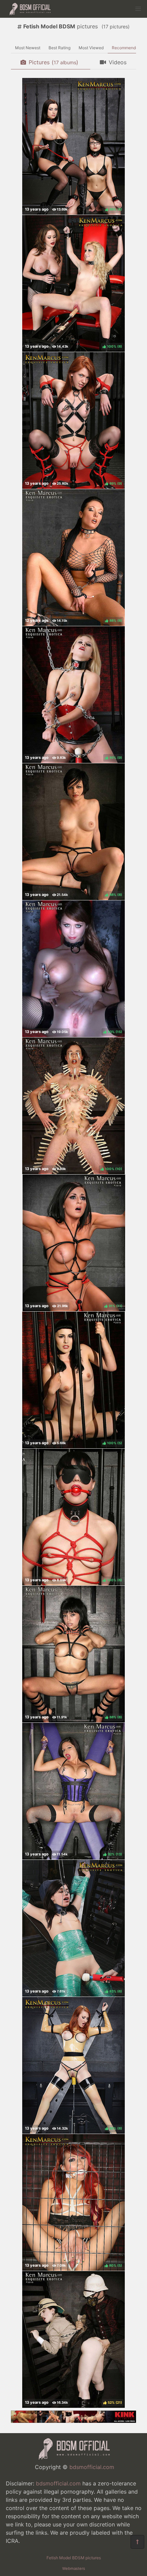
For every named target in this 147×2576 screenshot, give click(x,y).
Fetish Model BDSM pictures (74, 2558)
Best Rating (59, 48)
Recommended (126, 48)
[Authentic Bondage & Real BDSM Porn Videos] (73, 2421)
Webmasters (74, 2568)
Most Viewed (91, 48)
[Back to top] (137, 2542)
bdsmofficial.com (92, 2467)
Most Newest (28, 48)
